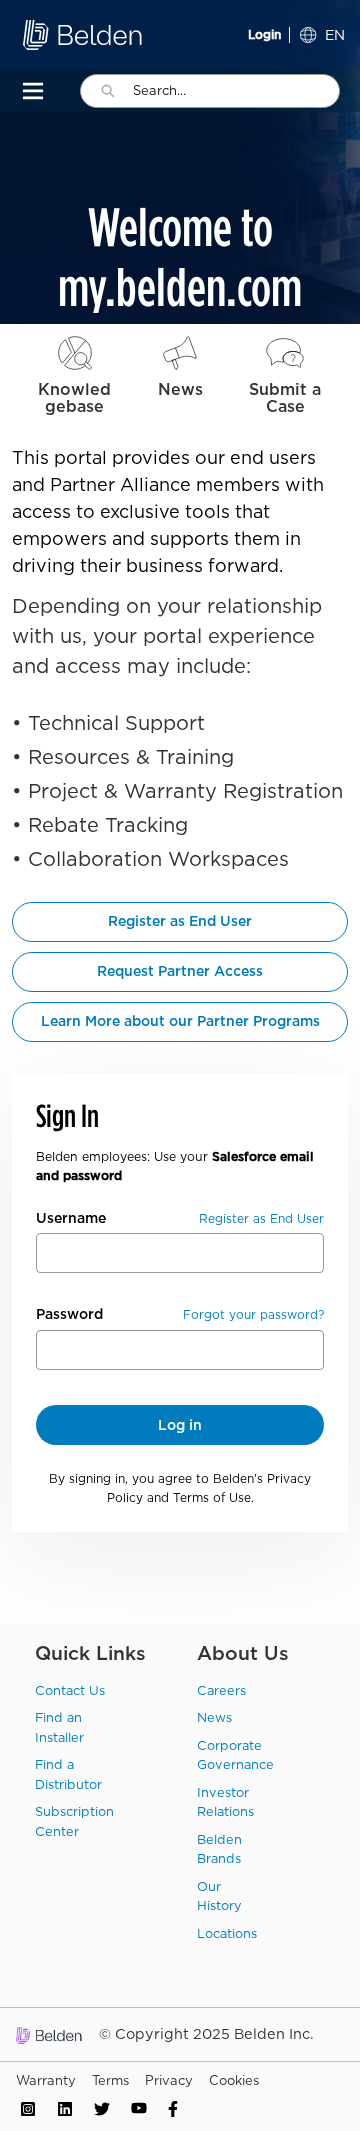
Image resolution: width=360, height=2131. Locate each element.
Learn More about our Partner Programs (180, 1021)
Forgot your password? (253, 1314)
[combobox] (236, 91)
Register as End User (180, 921)
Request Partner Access (180, 971)
